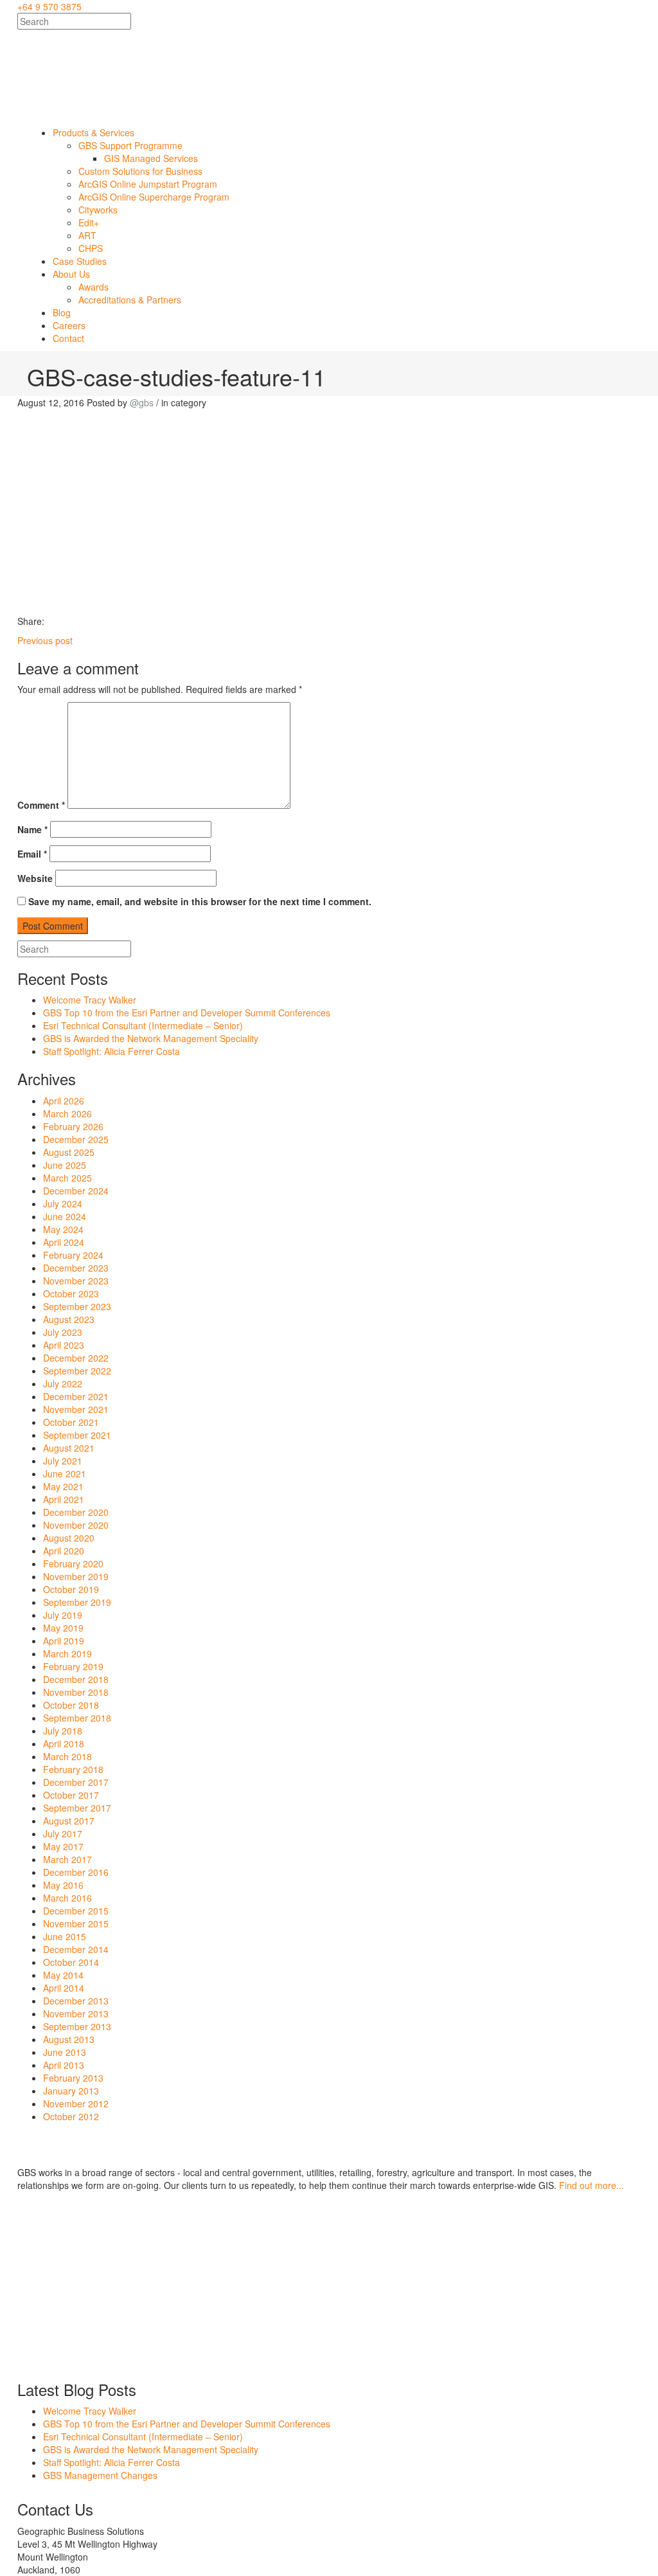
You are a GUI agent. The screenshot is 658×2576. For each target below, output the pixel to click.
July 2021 (63, 1461)
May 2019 (63, 1628)
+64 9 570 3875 (49, 6)
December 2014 (76, 1949)
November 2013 (76, 2013)
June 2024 (65, 1216)
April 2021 (64, 1499)
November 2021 (76, 1409)
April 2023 (64, 1345)
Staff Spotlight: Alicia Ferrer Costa (111, 1051)
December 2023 (76, 1268)
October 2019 (71, 1589)
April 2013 (64, 2065)
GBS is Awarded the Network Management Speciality (151, 1038)
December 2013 (76, 2001)
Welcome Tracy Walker (90, 1000)
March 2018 (67, 1756)
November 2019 (76, 1576)
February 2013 (73, 2078)
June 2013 (65, 2052)
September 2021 (77, 1435)
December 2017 (76, 1782)
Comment (41, 805)
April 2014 (64, 1988)
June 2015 (65, 1936)
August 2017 (69, 1821)
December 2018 (76, 1679)
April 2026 (64, 1101)
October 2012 (71, 2116)
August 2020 (69, 1538)
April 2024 (64, 1242)
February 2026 (73, 1126)
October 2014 (71, 1962)
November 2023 (76, 1281)
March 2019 (67, 1653)
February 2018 (73, 1769)
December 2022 (76, 1358)
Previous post (45, 640)
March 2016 (67, 1898)
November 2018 (76, 1692)
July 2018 (63, 1731)
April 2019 (64, 1641)
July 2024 (63, 1203)
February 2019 (73, 1666)
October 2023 (71, 1293)
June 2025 (65, 1165)
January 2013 (71, 2091)
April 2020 (64, 1551)
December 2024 (76, 1191)
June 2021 (65, 1473)
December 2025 (76, 1139)
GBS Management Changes (100, 2475)
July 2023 (63, 1332)
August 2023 (69, 1319)
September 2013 (77, 2026)
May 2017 (63, 1846)
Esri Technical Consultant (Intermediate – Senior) (143, 1025)
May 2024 (63, 1229)
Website (35, 878)
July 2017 (63, 1833)
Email (32, 854)
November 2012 (76, 2103)
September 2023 (77, 1306)
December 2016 (76, 1872)
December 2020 (76, 1512)
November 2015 (76, 1923)
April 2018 (64, 1743)
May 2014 (63, 1975)
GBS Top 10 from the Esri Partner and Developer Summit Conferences (187, 1013)
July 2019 (63, 1615)
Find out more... (591, 2185)
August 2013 (69, 2039)
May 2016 (63, 1885)
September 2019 (77, 1602)
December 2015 (76, 1911)
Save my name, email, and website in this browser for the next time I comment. (200, 901)
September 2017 (77, 1808)
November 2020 (76, 1525)
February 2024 (73, 1255)
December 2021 (76, 1396)
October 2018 (71, 1705)
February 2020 (73, 1563)
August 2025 (69, 1152)
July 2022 (63, 1383)
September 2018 (77, 1718)
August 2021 (69, 1448)
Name (32, 829)
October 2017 (71, 1795)
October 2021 (71, 1422)
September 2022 (77, 1371)
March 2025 (67, 1178)
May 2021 (63, 1486)
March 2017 (67, 1859)
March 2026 (67, 1113)
